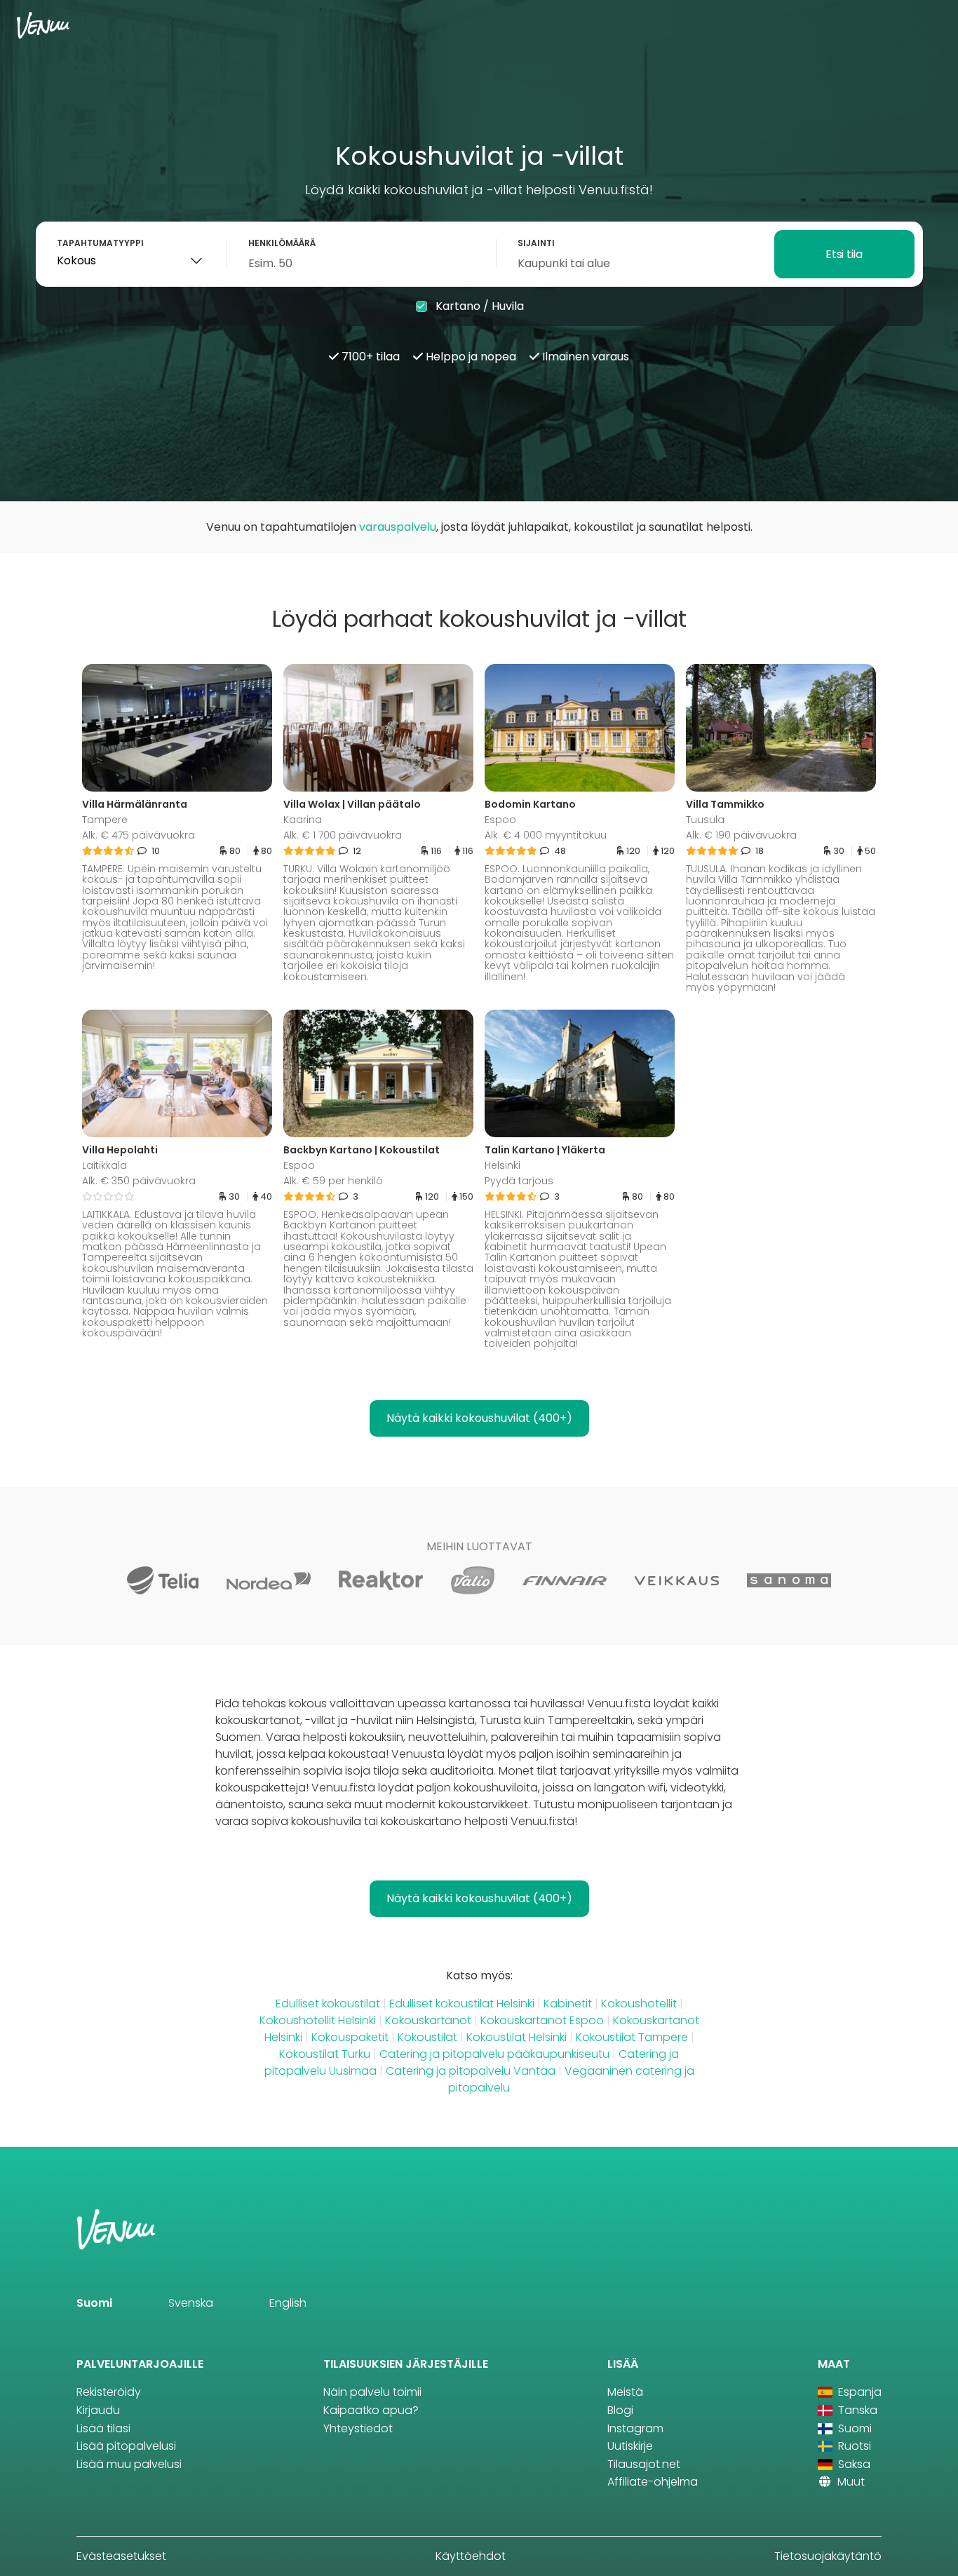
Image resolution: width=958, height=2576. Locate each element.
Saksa (853, 2464)
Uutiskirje (630, 2446)
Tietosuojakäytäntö (828, 2556)
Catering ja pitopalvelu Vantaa (471, 2071)
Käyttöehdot (471, 2556)
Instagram (635, 2428)
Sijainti (536, 243)
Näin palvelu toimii (372, 2392)
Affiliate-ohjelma (653, 2482)
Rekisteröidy (109, 2392)
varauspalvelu (398, 527)
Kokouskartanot (428, 2020)
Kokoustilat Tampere (632, 2037)
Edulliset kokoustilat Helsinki (462, 2004)
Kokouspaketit (350, 2037)
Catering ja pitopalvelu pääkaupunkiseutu (494, 2054)
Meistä (625, 2392)
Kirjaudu (98, 2410)
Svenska (191, 2303)
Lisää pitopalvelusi (126, 2446)
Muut (850, 2482)
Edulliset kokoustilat (328, 2004)
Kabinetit (568, 2004)
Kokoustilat (427, 2037)
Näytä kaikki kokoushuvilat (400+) (479, 1418)
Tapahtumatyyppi (100, 243)
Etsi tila (844, 254)
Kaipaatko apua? (371, 2410)
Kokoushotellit (639, 2004)
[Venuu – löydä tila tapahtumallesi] (43, 25)
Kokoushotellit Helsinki (318, 2020)
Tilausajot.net (644, 2464)
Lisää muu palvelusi (129, 2464)
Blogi (620, 2410)
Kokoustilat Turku (325, 2054)
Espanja (858, 2392)
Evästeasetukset (121, 2556)
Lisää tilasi (103, 2428)
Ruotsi (853, 2446)
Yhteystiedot (358, 2428)
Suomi (94, 2303)
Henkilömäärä (282, 243)
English (288, 2303)
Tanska (856, 2410)
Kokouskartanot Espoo (542, 2020)
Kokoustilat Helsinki (517, 2037)
